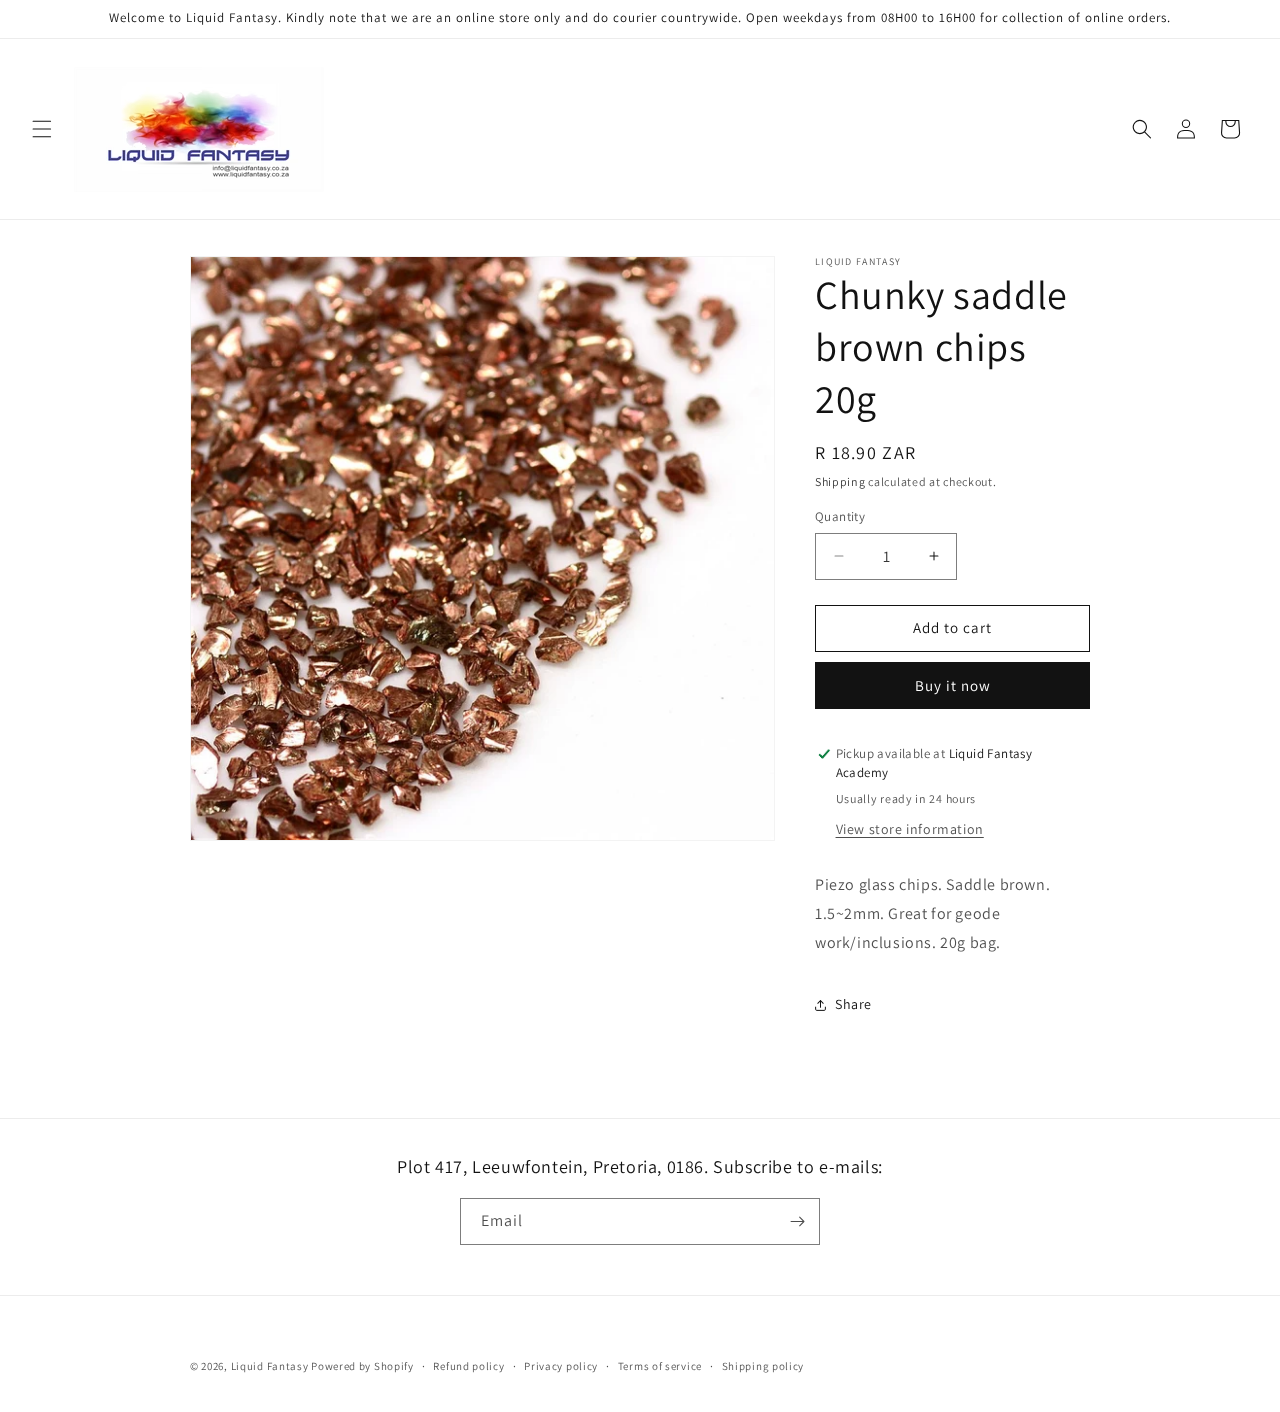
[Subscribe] (797, 1221)
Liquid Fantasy (270, 1366)
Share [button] (853, 1004)
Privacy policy (561, 1366)
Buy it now (953, 685)
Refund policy (468, 1366)
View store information (910, 829)
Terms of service (660, 1366)
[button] (42, 129)
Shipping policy (763, 1366)
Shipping (840, 481)
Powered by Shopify (362, 1366)
